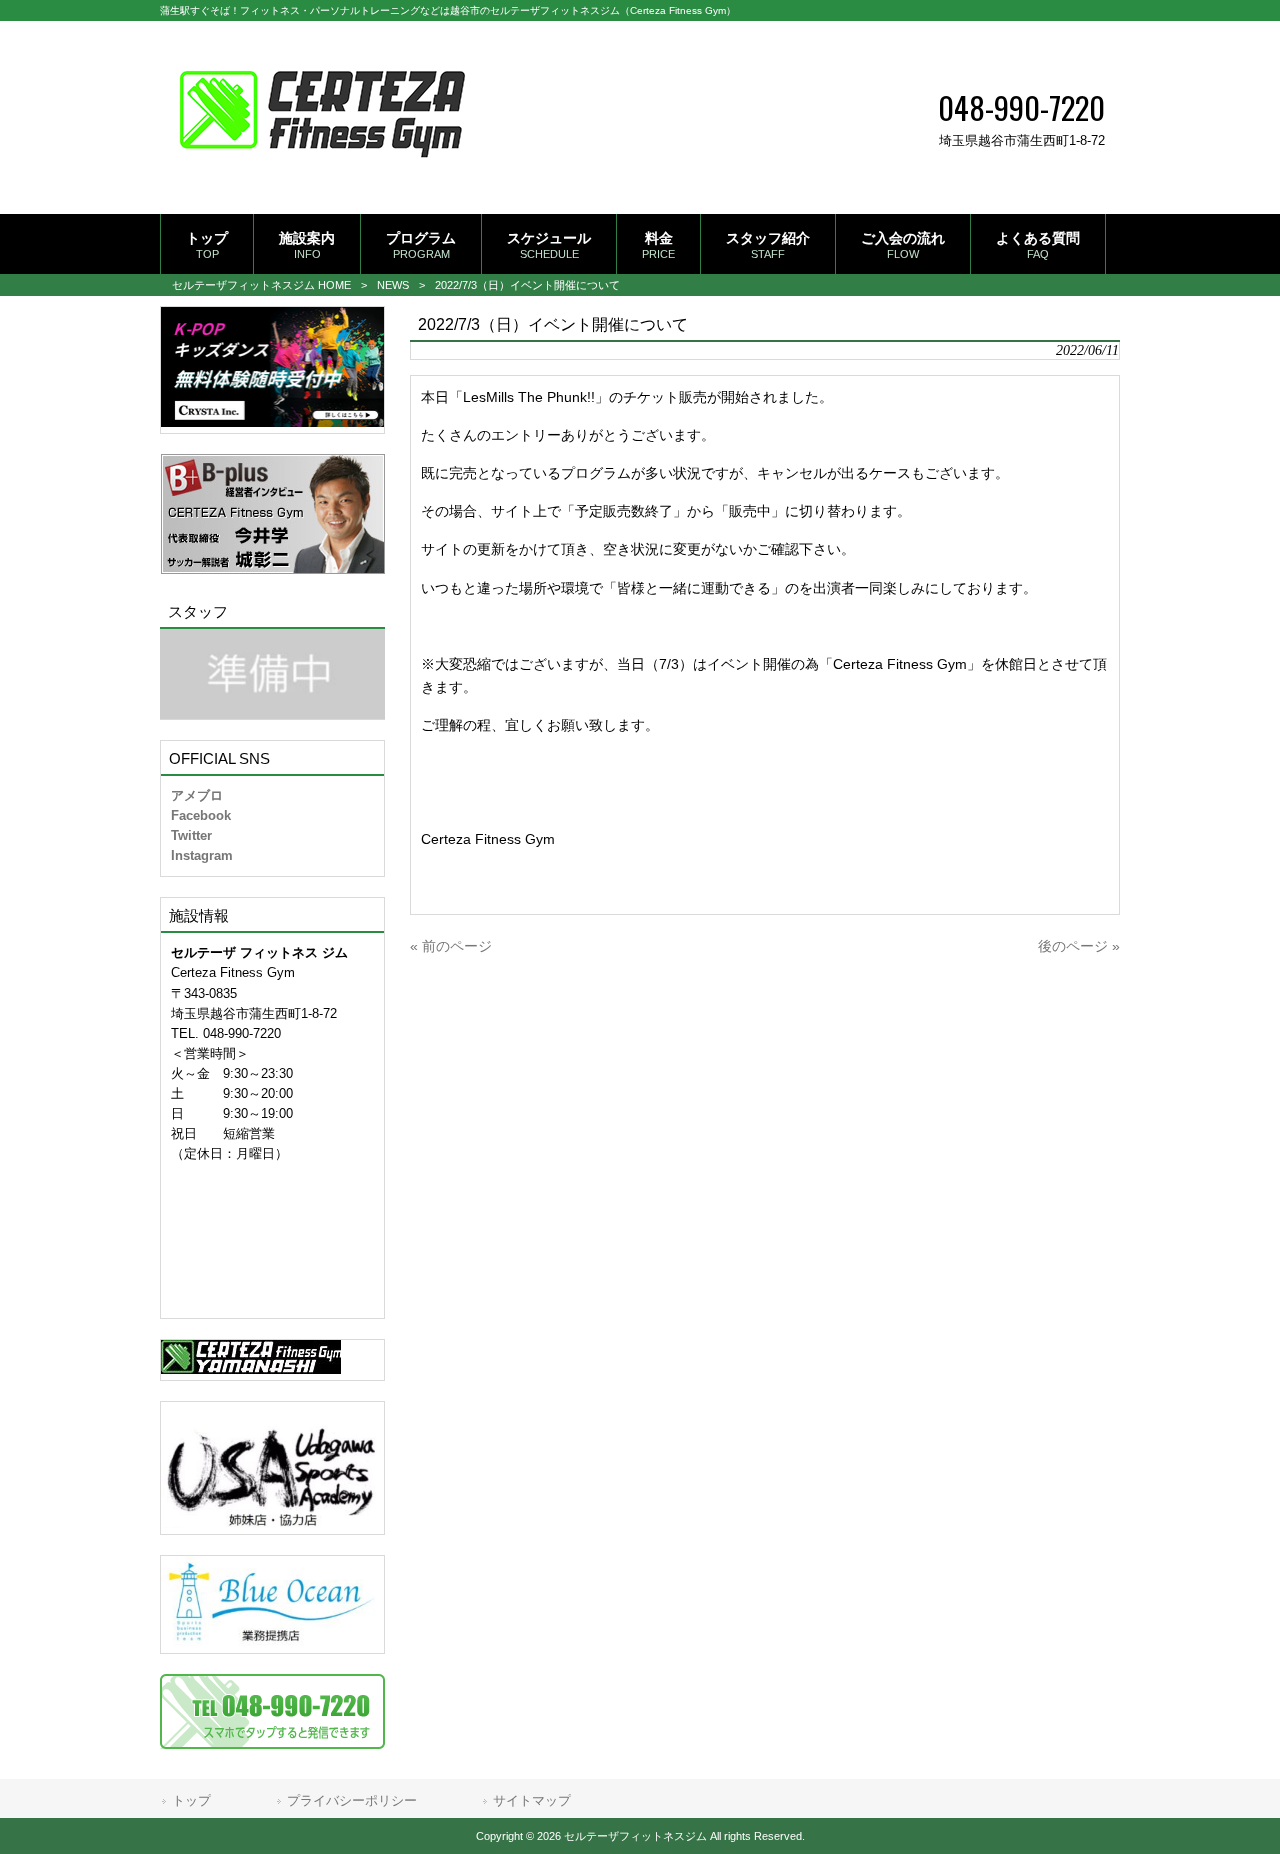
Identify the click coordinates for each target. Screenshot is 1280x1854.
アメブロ (197, 795)
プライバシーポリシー (352, 1800)
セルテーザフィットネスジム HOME (261, 285)
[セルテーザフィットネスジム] (322, 182)
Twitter (191, 835)
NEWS (393, 285)
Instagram (202, 855)
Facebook (201, 815)
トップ (191, 1800)
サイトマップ (532, 1800)
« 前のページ (451, 946)
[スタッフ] (272, 674)
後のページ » (1079, 946)
